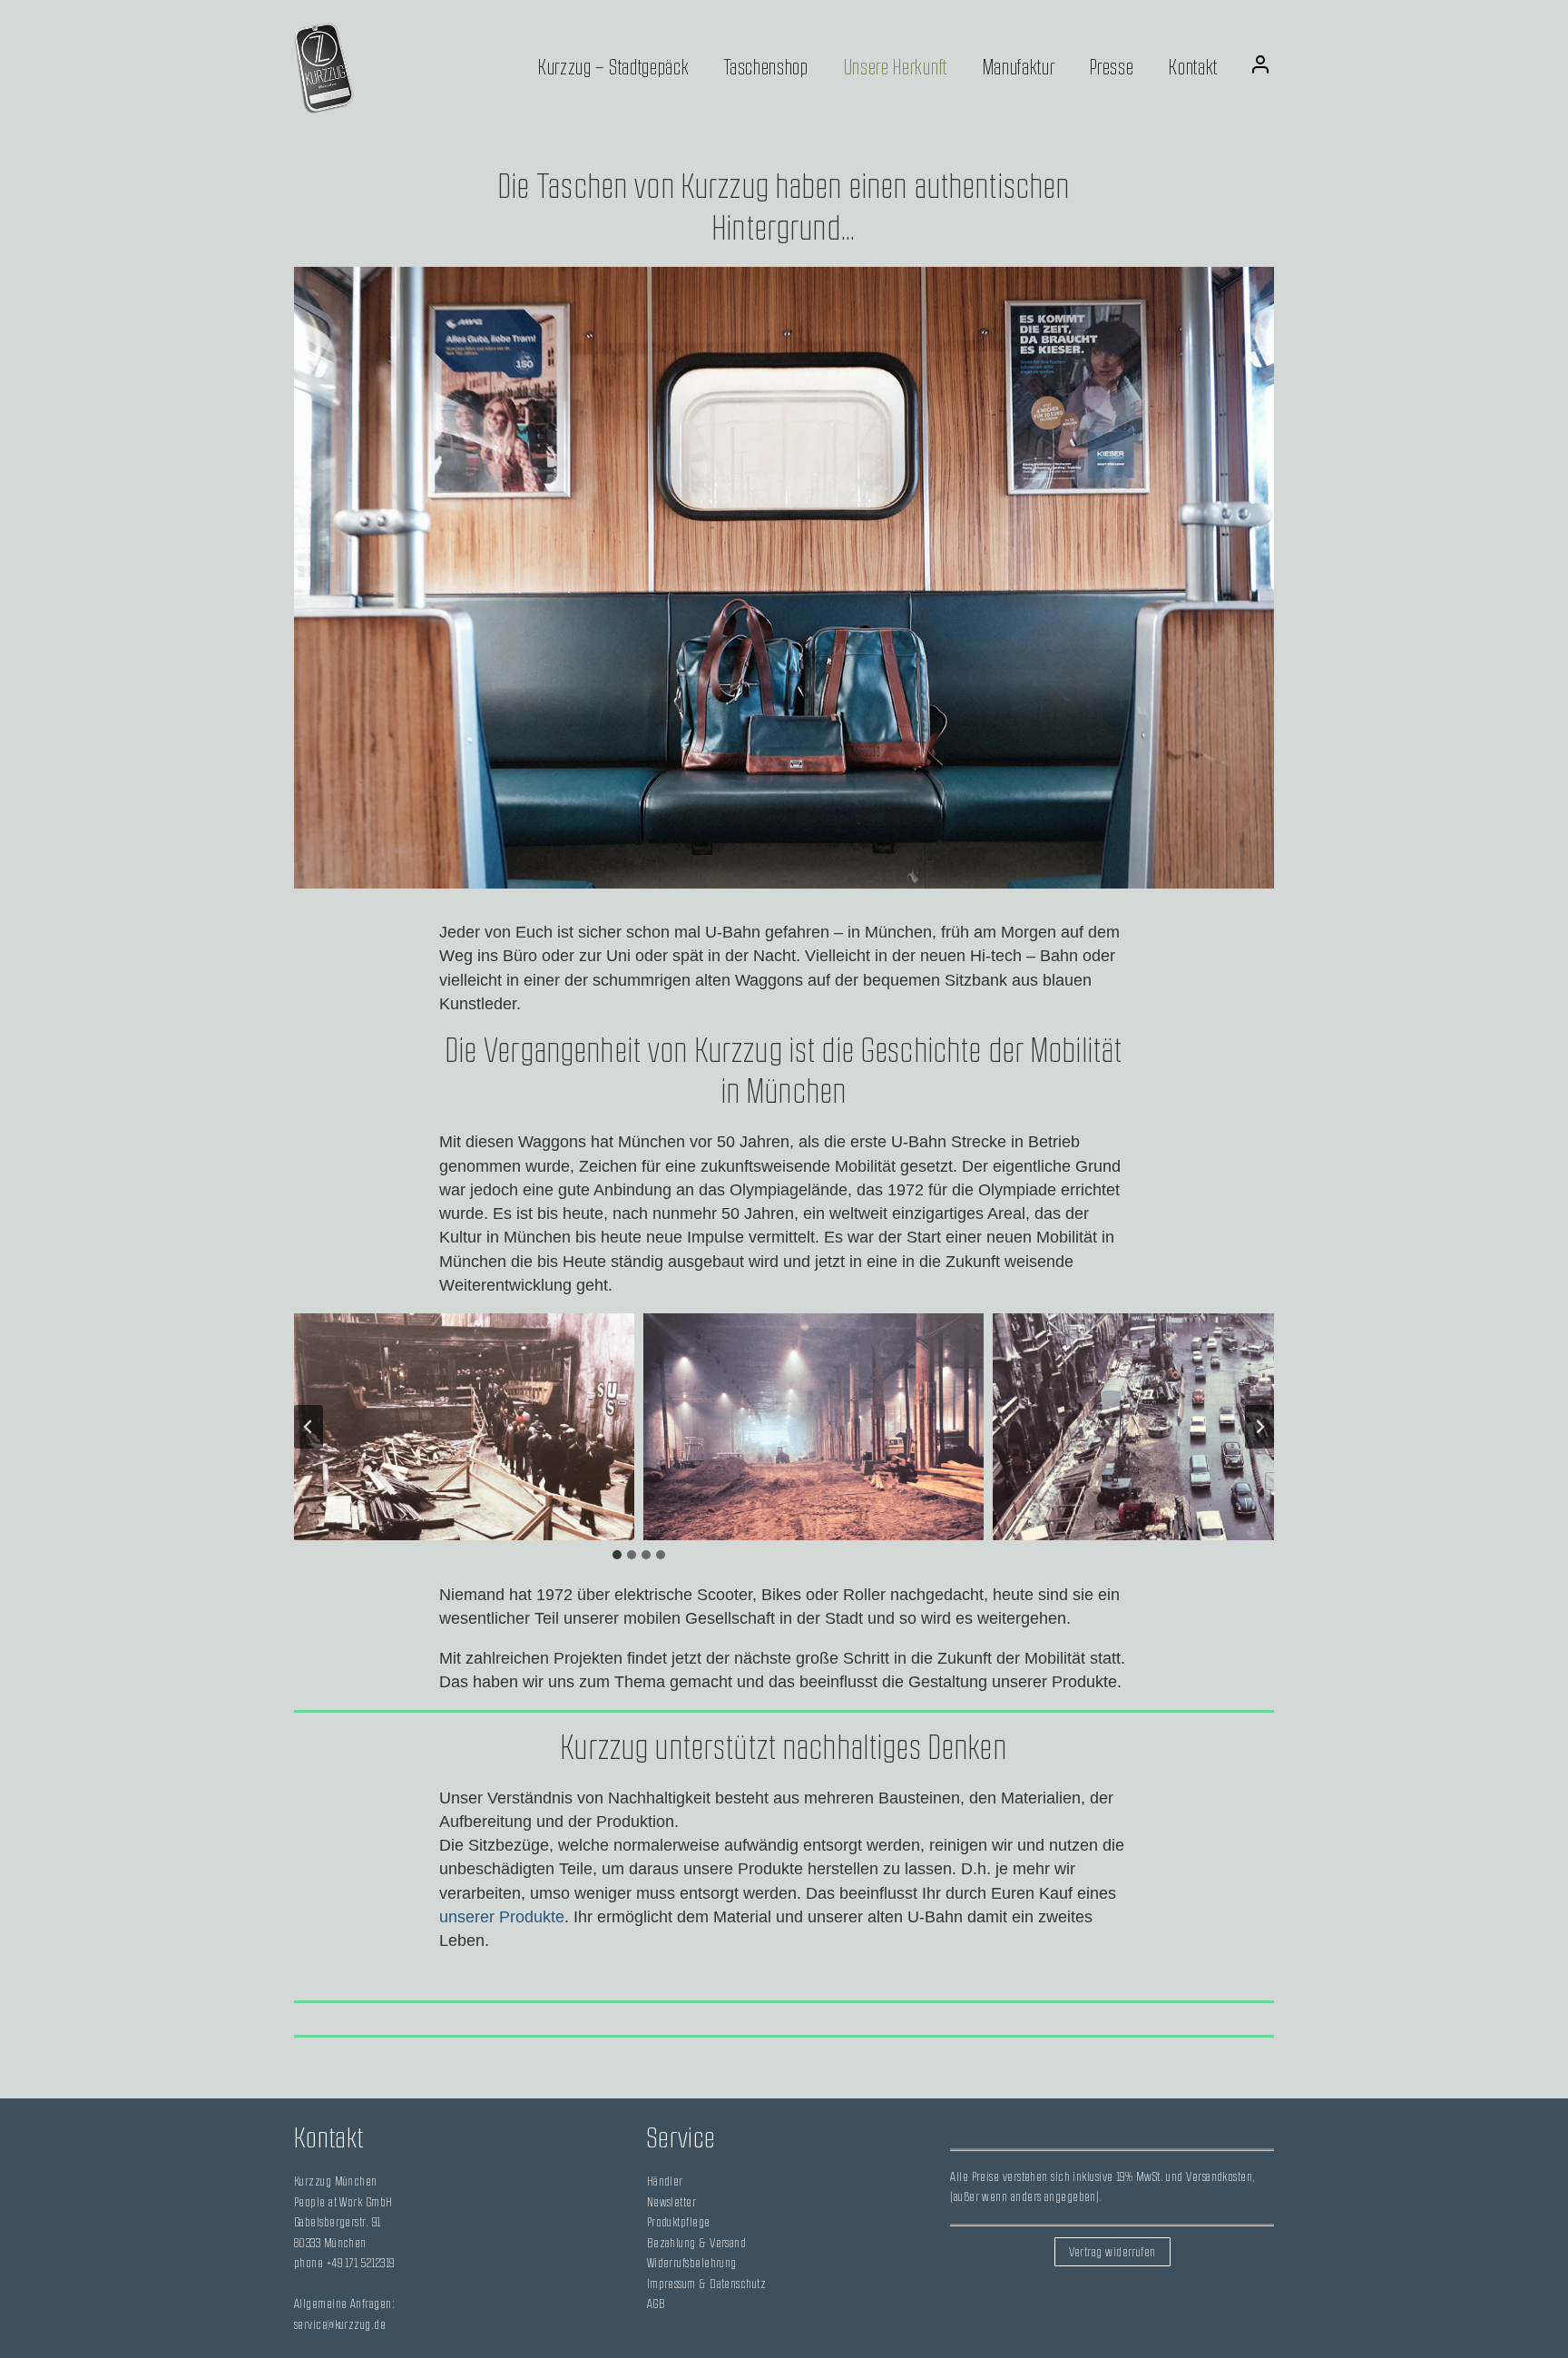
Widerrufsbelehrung (692, 2263)
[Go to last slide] (309, 1427)
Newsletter (672, 2202)
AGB (656, 2304)
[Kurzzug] (324, 68)
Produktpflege (679, 2222)
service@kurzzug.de (340, 2325)
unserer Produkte (502, 1917)
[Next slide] (1259, 1427)
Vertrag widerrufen (1112, 2252)
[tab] (617, 1555)
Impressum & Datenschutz (706, 2284)
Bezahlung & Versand (697, 2243)
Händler (665, 2181)
